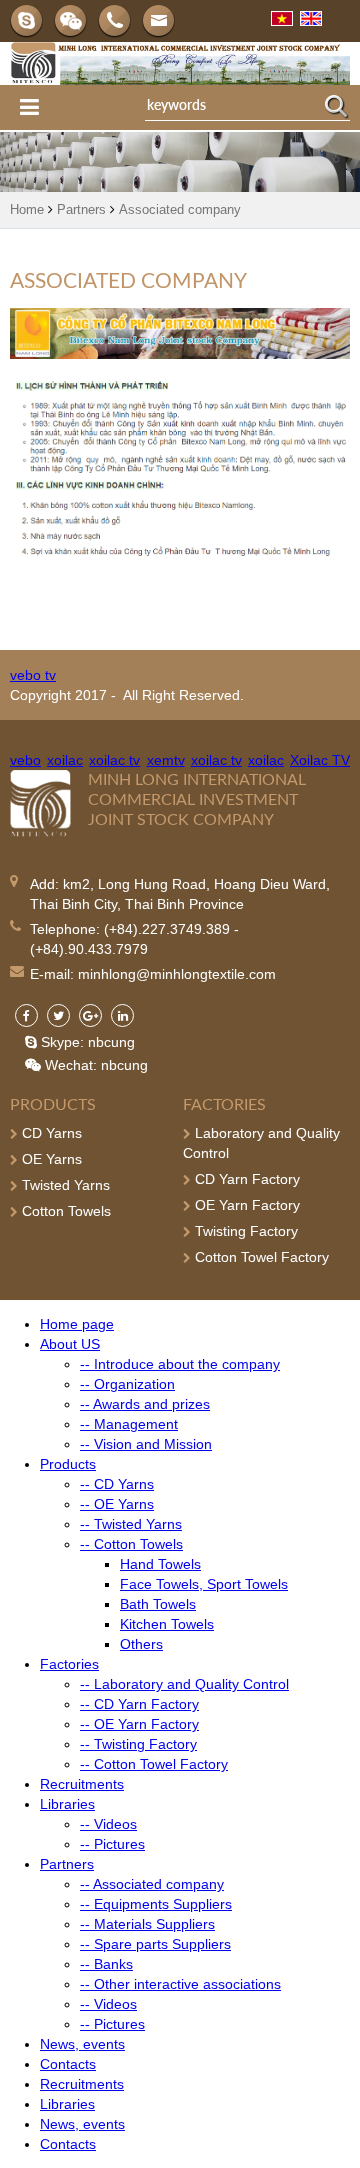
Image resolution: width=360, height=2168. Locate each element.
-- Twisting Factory (138, 1744)
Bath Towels (158, 1604)
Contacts (68, 2064)
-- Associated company (152, 1884)
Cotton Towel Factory (260, 1257)
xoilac (65, 760)
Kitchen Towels (167, 1624)
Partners (81, 209)
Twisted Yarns (64, 1185)
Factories (224, 1105)
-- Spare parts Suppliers (155, 1944)
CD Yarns (50, 1133)
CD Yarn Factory (245, 1179)
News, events (82, 2044)
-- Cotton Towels (131, 1544)
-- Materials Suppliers (147, 1924)
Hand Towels (160, 1564)
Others (141, 1644)
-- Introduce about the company (180, 1364)
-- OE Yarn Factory (139, 1724)
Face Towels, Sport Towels (204, 1584)
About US (70, 1344)
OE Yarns (50, 1159)
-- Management (129, 1424)
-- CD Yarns (117, 1484)
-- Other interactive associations (180, 1984)
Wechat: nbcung (94, 1065)
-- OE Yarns (117, 1504)
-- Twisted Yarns (131, 1524)
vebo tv (33, 675)
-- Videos (108, 1824)
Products (53, 1105)
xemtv (166, 760)
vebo (25, 760)
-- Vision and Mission (146, 1444)
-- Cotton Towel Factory (154, 1764)
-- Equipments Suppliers (156, 1904)
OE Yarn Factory (245, 1205)
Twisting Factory (244, 1231)
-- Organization (127, 1384)
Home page (77, 1324)
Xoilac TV (320, 760)
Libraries (67, 1804)
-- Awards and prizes (145, 1404)
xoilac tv (114, 760)
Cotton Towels (64, 1211)
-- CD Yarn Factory (139, 1704)
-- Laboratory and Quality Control (184, 1684)
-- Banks (106, 1964)
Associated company (180, 209)
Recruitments (82, 1784)
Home (27, 209)
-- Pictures (112, 1844)
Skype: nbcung (86, 1042)
